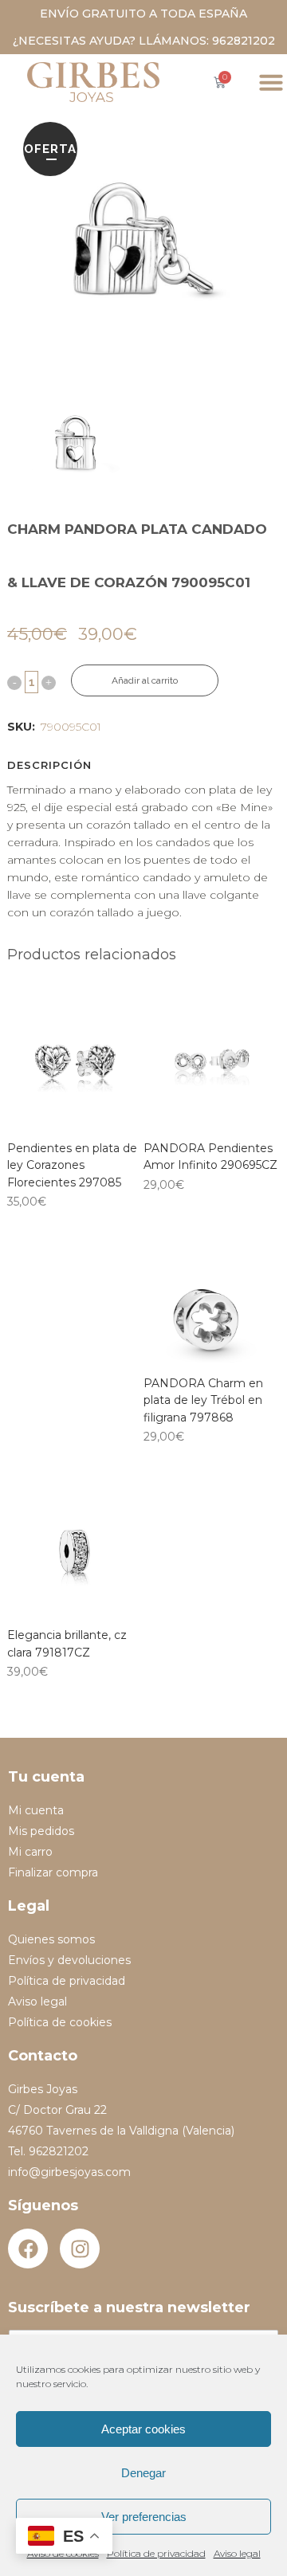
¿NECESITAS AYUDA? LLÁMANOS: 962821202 (144, 41)
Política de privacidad (156, 2553)
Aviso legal (237, 2553)
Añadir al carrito (145, 680)
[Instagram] (80, 2249)
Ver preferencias (144, 2517)
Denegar (143, 2473)
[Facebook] (28, 2249)
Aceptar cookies (143, 2429)
